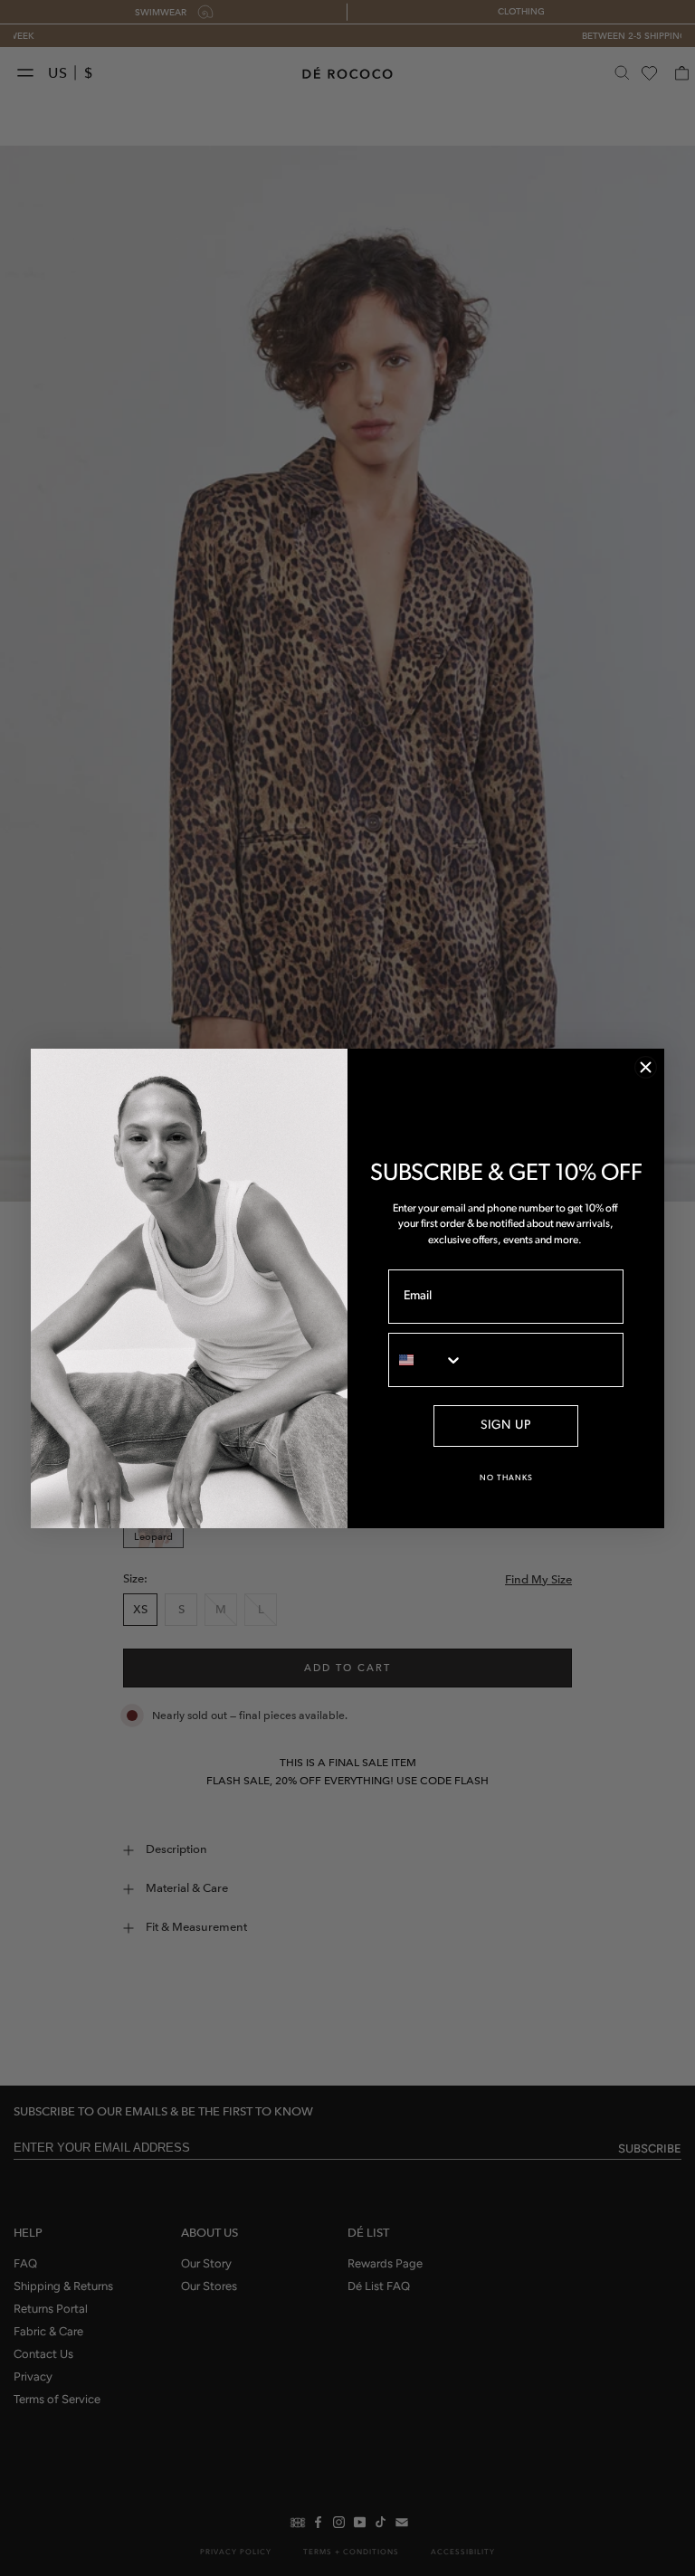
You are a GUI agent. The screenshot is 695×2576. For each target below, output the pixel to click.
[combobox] (426, 1360)
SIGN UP (506, 1426)
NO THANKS (506, 1478)
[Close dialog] (646, 1067)
